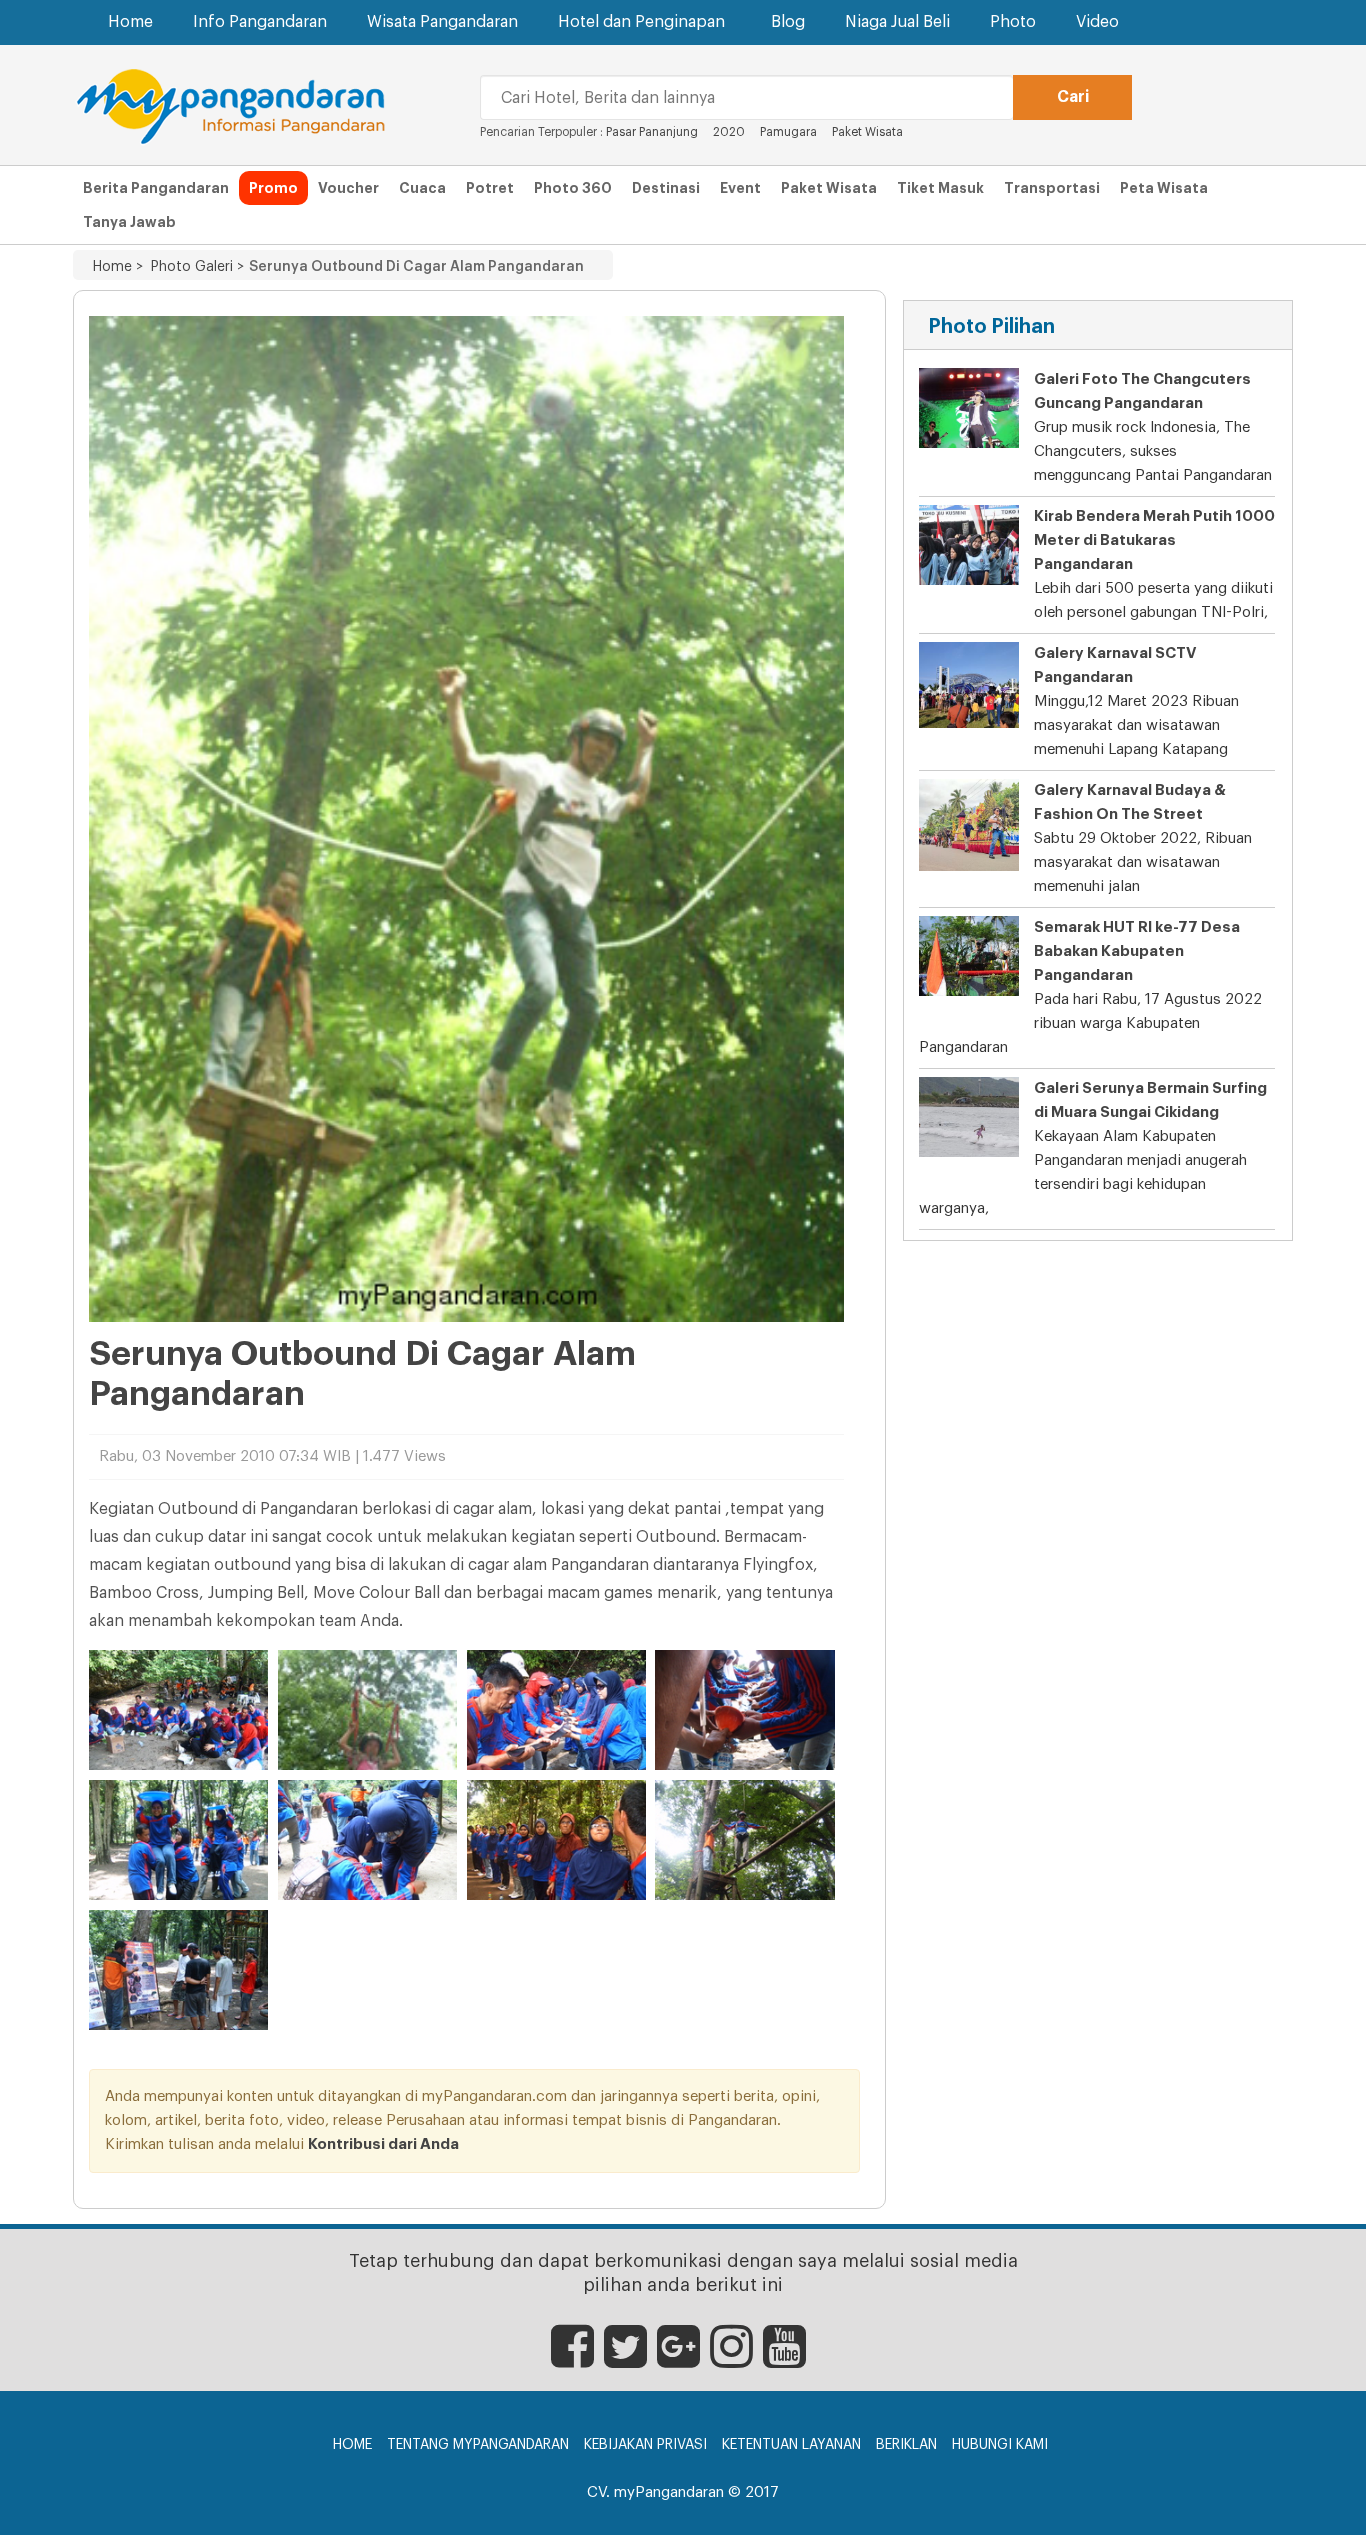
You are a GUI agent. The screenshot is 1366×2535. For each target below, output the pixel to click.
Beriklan (906, 2445)
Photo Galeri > (193, 267)
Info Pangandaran (260, 22)
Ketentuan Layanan (791, 2445)
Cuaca (422, 188)
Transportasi (1052, 188)
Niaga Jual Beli (897, 22)
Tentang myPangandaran (478, 2445)
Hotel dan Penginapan (641, 22)
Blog (788, 22)
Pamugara (788, 132)
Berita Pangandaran (156, 188)
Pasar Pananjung (652, 132)
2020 (729, 132)
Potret (490, 188)
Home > (118, 267)
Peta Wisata (1164, 188)
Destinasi (666, 188)
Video (1097, 22)
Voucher (348, 188)
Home (130, 22)
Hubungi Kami (1000, 2445)
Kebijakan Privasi (645, 2445)
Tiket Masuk (940, 188)
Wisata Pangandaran (442, 22)
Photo (1013, 22)
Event (740, 188)
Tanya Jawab (129, 222)
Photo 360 (573, 188)
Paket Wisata (867, 132)
